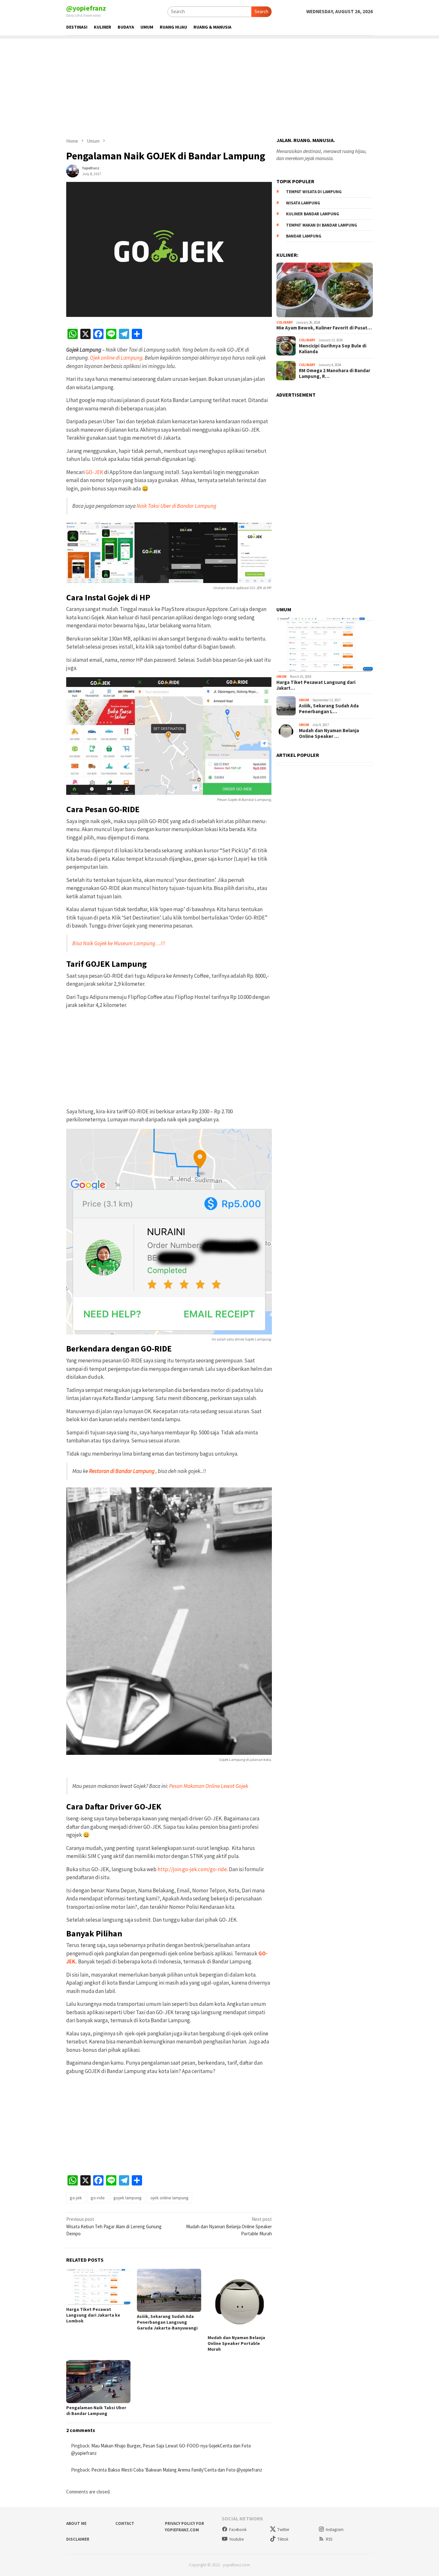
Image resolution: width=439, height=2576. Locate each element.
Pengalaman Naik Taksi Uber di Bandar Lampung (96, 2410)
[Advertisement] (219, 84)
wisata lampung (303, 203)
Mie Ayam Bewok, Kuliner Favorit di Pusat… (324, 328)
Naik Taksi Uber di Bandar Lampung (176, 506)
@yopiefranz (86, 8)
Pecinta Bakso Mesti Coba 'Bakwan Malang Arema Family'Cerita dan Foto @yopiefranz (177, 2470)
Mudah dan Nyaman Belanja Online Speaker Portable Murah (229, 2226)
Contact (125, 2523)
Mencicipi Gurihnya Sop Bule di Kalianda (333, 348)
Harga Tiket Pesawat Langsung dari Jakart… (316, 685)
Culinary (285, 322)
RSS (329, 2539)
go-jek (76, 2198)
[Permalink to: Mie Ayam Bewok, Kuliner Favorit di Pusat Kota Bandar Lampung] (325, 290)
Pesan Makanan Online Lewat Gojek (209, 1786)
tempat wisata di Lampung (314, 192)
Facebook (238, 2530)
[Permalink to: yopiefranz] (73, 170)
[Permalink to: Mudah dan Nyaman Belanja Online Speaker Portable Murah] (240, 2301)
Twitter (283, 2530)
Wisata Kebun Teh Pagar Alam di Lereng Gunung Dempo (114, 2226)
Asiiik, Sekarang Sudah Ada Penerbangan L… (329, 708)
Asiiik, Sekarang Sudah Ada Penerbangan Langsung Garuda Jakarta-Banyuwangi (167, 2322)
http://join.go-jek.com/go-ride (192, 1869)
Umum (282, 677)
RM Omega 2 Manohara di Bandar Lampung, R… (335, 373)
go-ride (98, 2198)
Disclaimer (78, 2539)
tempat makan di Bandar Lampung (322, 225)
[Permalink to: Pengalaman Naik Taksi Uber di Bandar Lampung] (98, 2381)
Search (261, 11)
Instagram (335, 2530)
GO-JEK (94, 472)
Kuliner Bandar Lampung (313, 214)
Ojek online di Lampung (116, 358)
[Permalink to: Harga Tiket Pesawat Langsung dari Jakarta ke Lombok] (98, 2287)
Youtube (236, 2539)
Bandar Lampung (304, 236)
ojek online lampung (170, 2198)
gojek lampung (128, 2198)
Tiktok (283, 2539)
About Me (76, 2523)
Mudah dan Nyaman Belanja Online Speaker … (329, 733)
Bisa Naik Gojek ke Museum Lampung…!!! (119, 943)
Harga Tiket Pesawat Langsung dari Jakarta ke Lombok (93, 2315)
